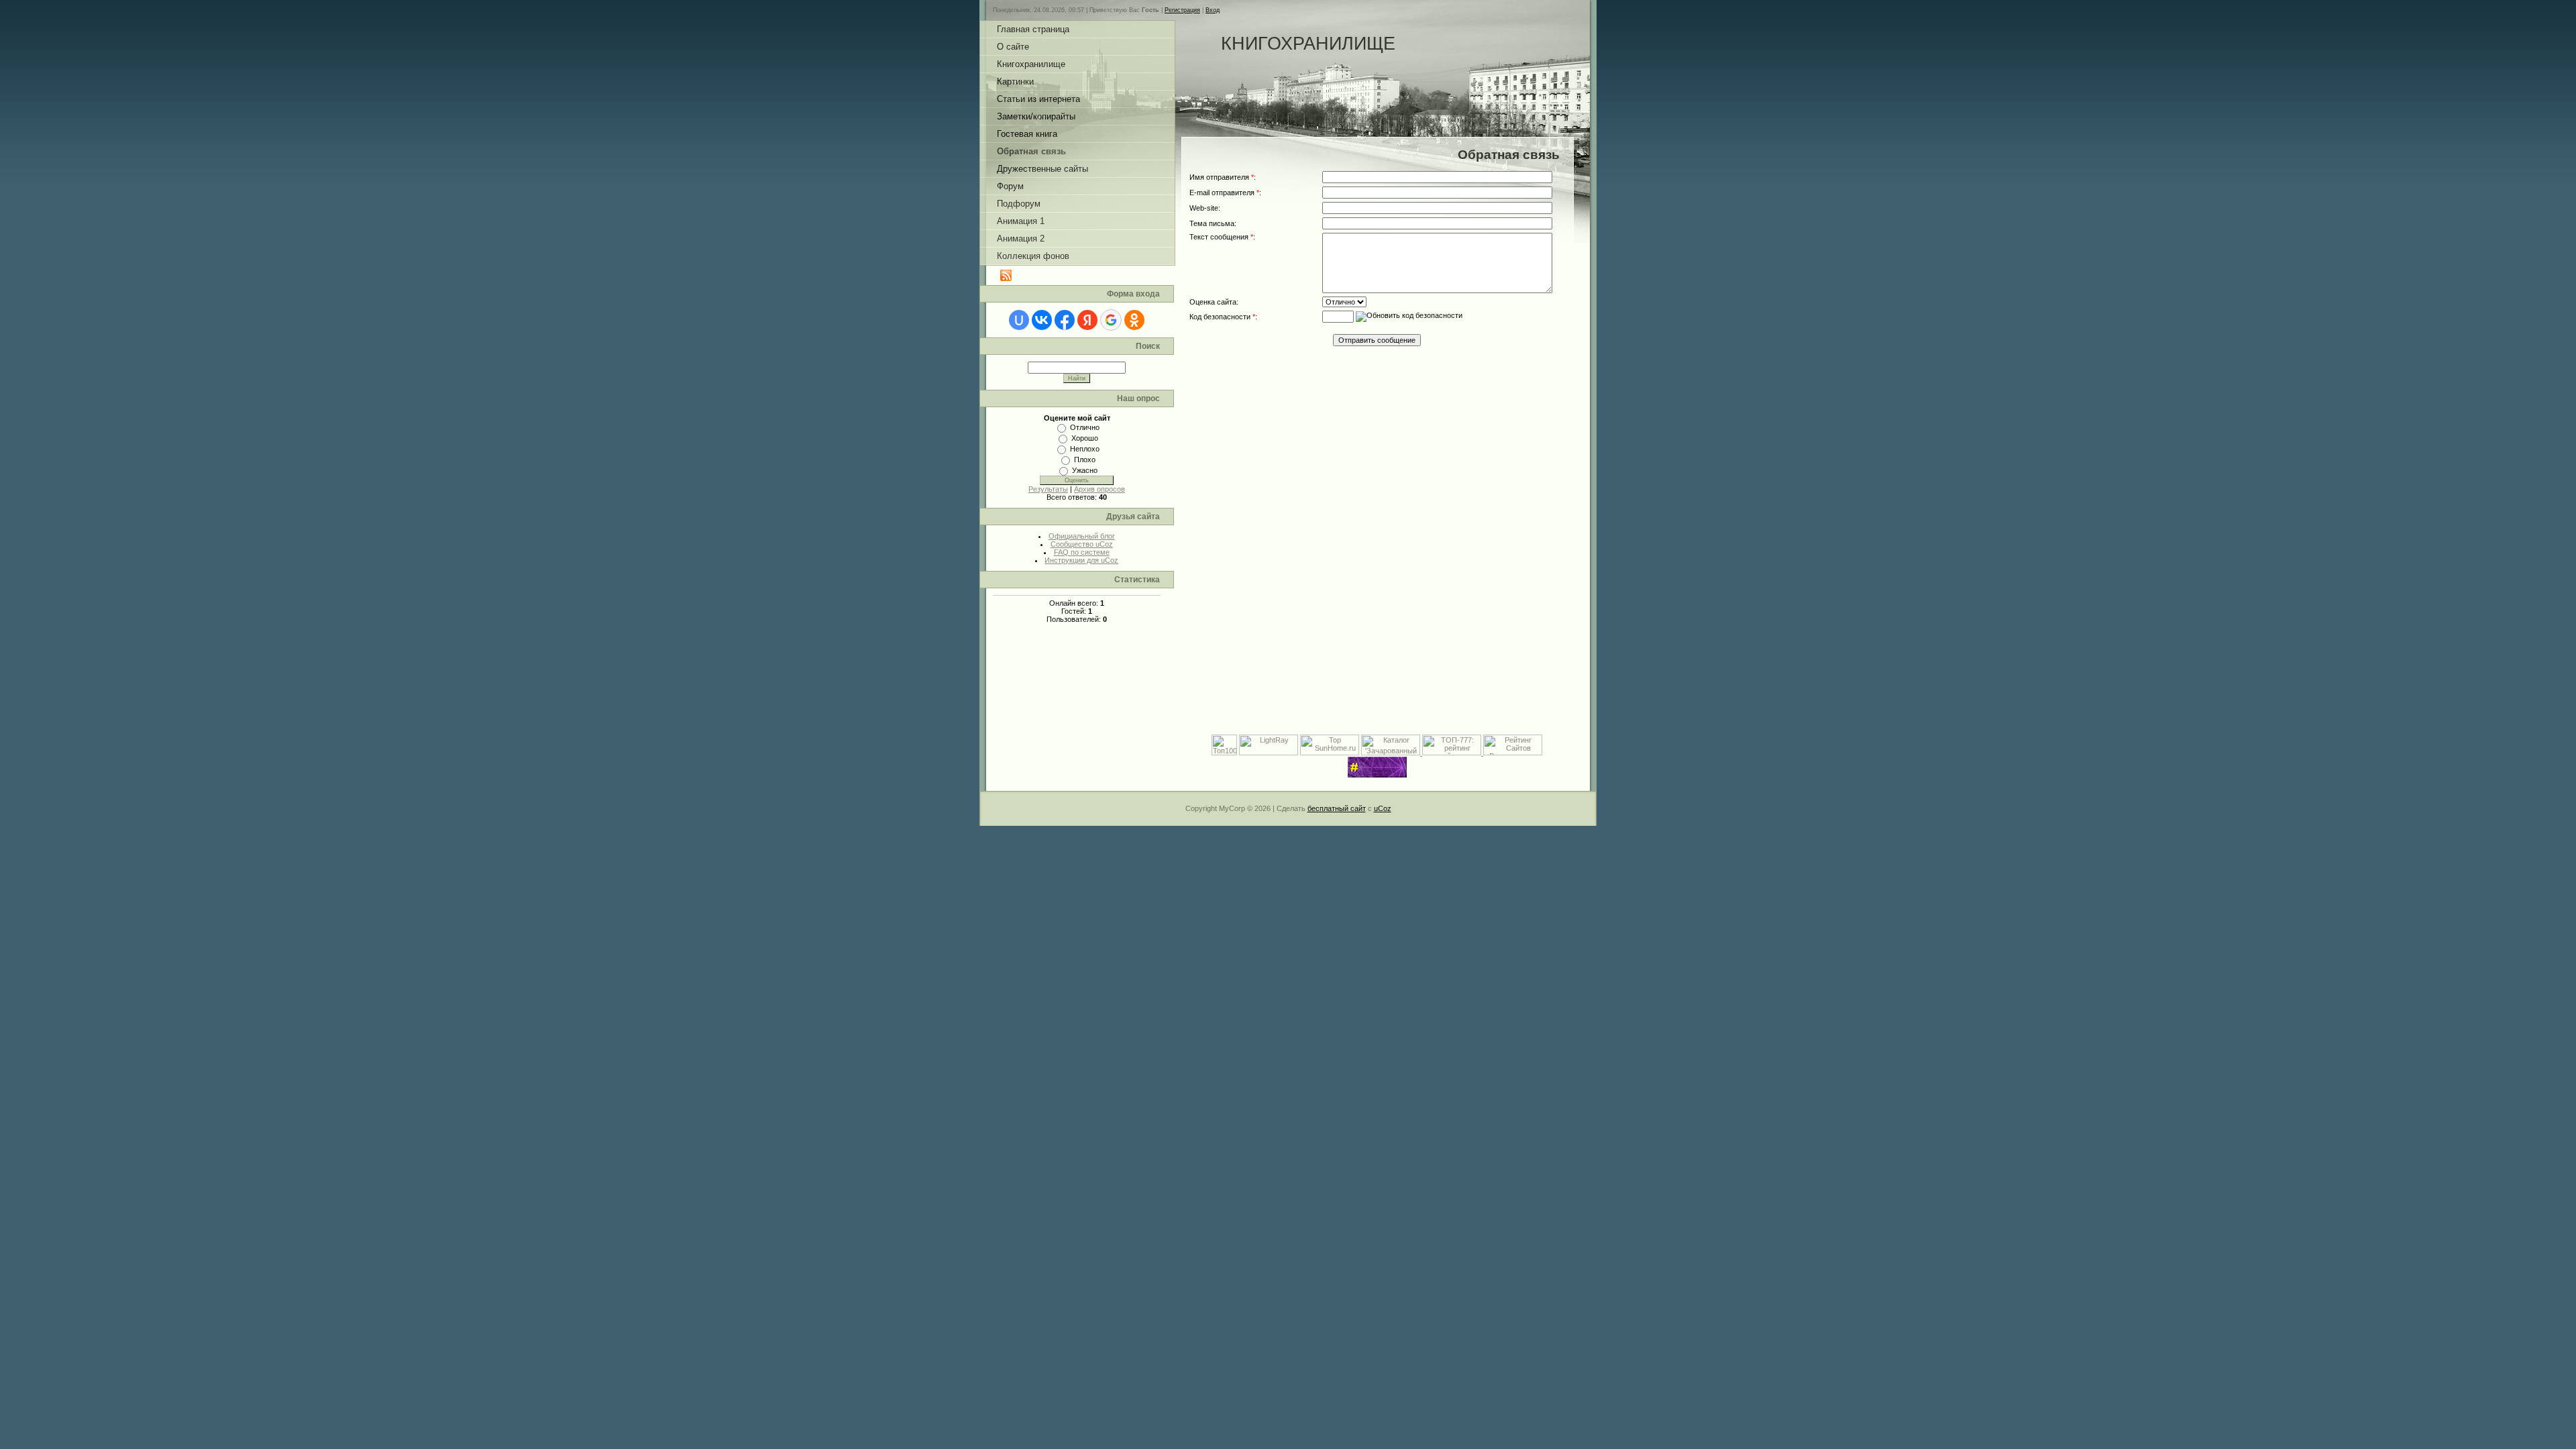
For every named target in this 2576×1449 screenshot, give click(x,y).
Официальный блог (1082, 536)
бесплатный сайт (1337, 808)
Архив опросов (1099, 489)
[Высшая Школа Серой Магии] (1377, 775)
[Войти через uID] (1019, 320)
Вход (1213, 10)
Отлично (1085, 427)
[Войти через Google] (1111, 320)
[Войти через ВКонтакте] (1042, 320)
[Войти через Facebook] (1065, 320)
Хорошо (1085, 438)
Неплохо (1085, 449)
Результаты (1048, 489)
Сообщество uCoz (1082, 544)
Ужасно (1085, 470)
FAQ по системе (1082, 552)
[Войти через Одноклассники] (1134, 320)
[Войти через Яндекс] (1087, 320)
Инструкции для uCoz (1081, 560)
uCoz (1383, 808)
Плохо (1085, 460)
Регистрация (1182, 10)
